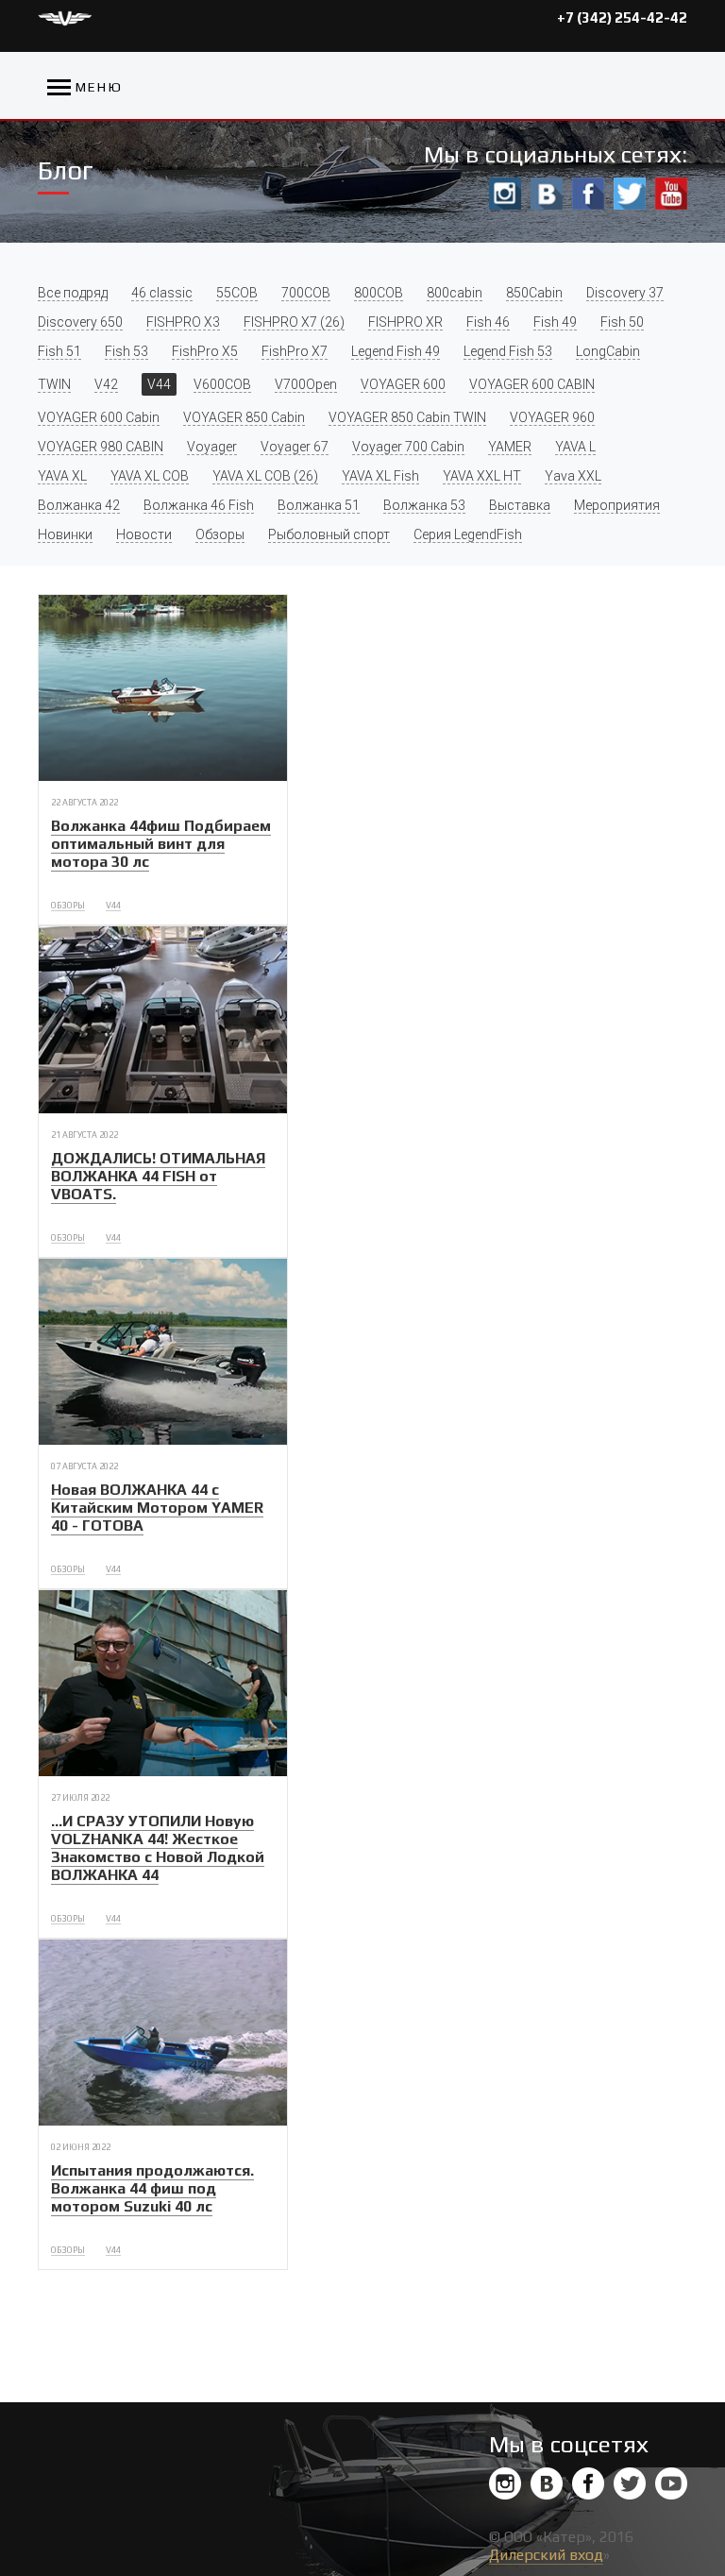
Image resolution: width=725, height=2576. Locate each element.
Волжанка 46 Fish (199, 505)
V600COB (222, 384)
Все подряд (73, 293)
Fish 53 (126, 351)
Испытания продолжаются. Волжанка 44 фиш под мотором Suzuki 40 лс (152, 2188)
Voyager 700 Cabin (408, 447)
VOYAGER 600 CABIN (532, 384)
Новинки (65, 534)
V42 (106, 384)
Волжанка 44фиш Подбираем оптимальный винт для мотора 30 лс (161, 844)
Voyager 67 (295, 447)
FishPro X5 (205, 351)
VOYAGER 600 (403, 384)
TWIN (54, 384)
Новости (144, 534)
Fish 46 (488, 322)
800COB (379, 293)
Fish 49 (555, 322)
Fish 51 (59, 351)
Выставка (520, 505)
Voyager (212, 447)
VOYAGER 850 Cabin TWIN (407, 417)
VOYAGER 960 (552, 417)
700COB (306, 293)
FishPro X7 (295, 351)
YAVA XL (62, 476)
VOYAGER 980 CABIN (101, 447)
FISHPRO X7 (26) (294, 322)
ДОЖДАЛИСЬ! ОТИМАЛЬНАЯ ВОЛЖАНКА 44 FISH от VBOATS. (158, 1176)
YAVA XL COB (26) (265, 476)
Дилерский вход (546, 2555)
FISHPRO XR (405, 322)
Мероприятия (617, 505)
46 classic (162, 293)
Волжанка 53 (424, 505)
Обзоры (220, 534)
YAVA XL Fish (380, 476)
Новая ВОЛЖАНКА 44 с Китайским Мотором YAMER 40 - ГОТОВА (157, 1508)
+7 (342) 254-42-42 (622, 17)
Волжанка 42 (79, 505)
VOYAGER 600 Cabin (99, 417)
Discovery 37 (625, 293)
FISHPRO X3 (183, 322)
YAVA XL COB (150, 476)
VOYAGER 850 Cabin (244, 417)
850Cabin (534, 293)
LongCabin (608, 351)
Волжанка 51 (319, 505)
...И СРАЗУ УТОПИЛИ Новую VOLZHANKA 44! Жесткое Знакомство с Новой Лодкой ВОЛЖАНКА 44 (158, 1848)
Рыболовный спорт (329, 534)
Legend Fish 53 (508, 351)
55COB (237, 293)
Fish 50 (622, 322)
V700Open (306, 384)
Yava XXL (573, 476)
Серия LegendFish (468, 534)
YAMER (510, 447)
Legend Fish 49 (396, 351)
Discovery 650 (80, 322)
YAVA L (575, 447)
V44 (159, 384)
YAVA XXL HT (482, 476)
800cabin (455, 293)
